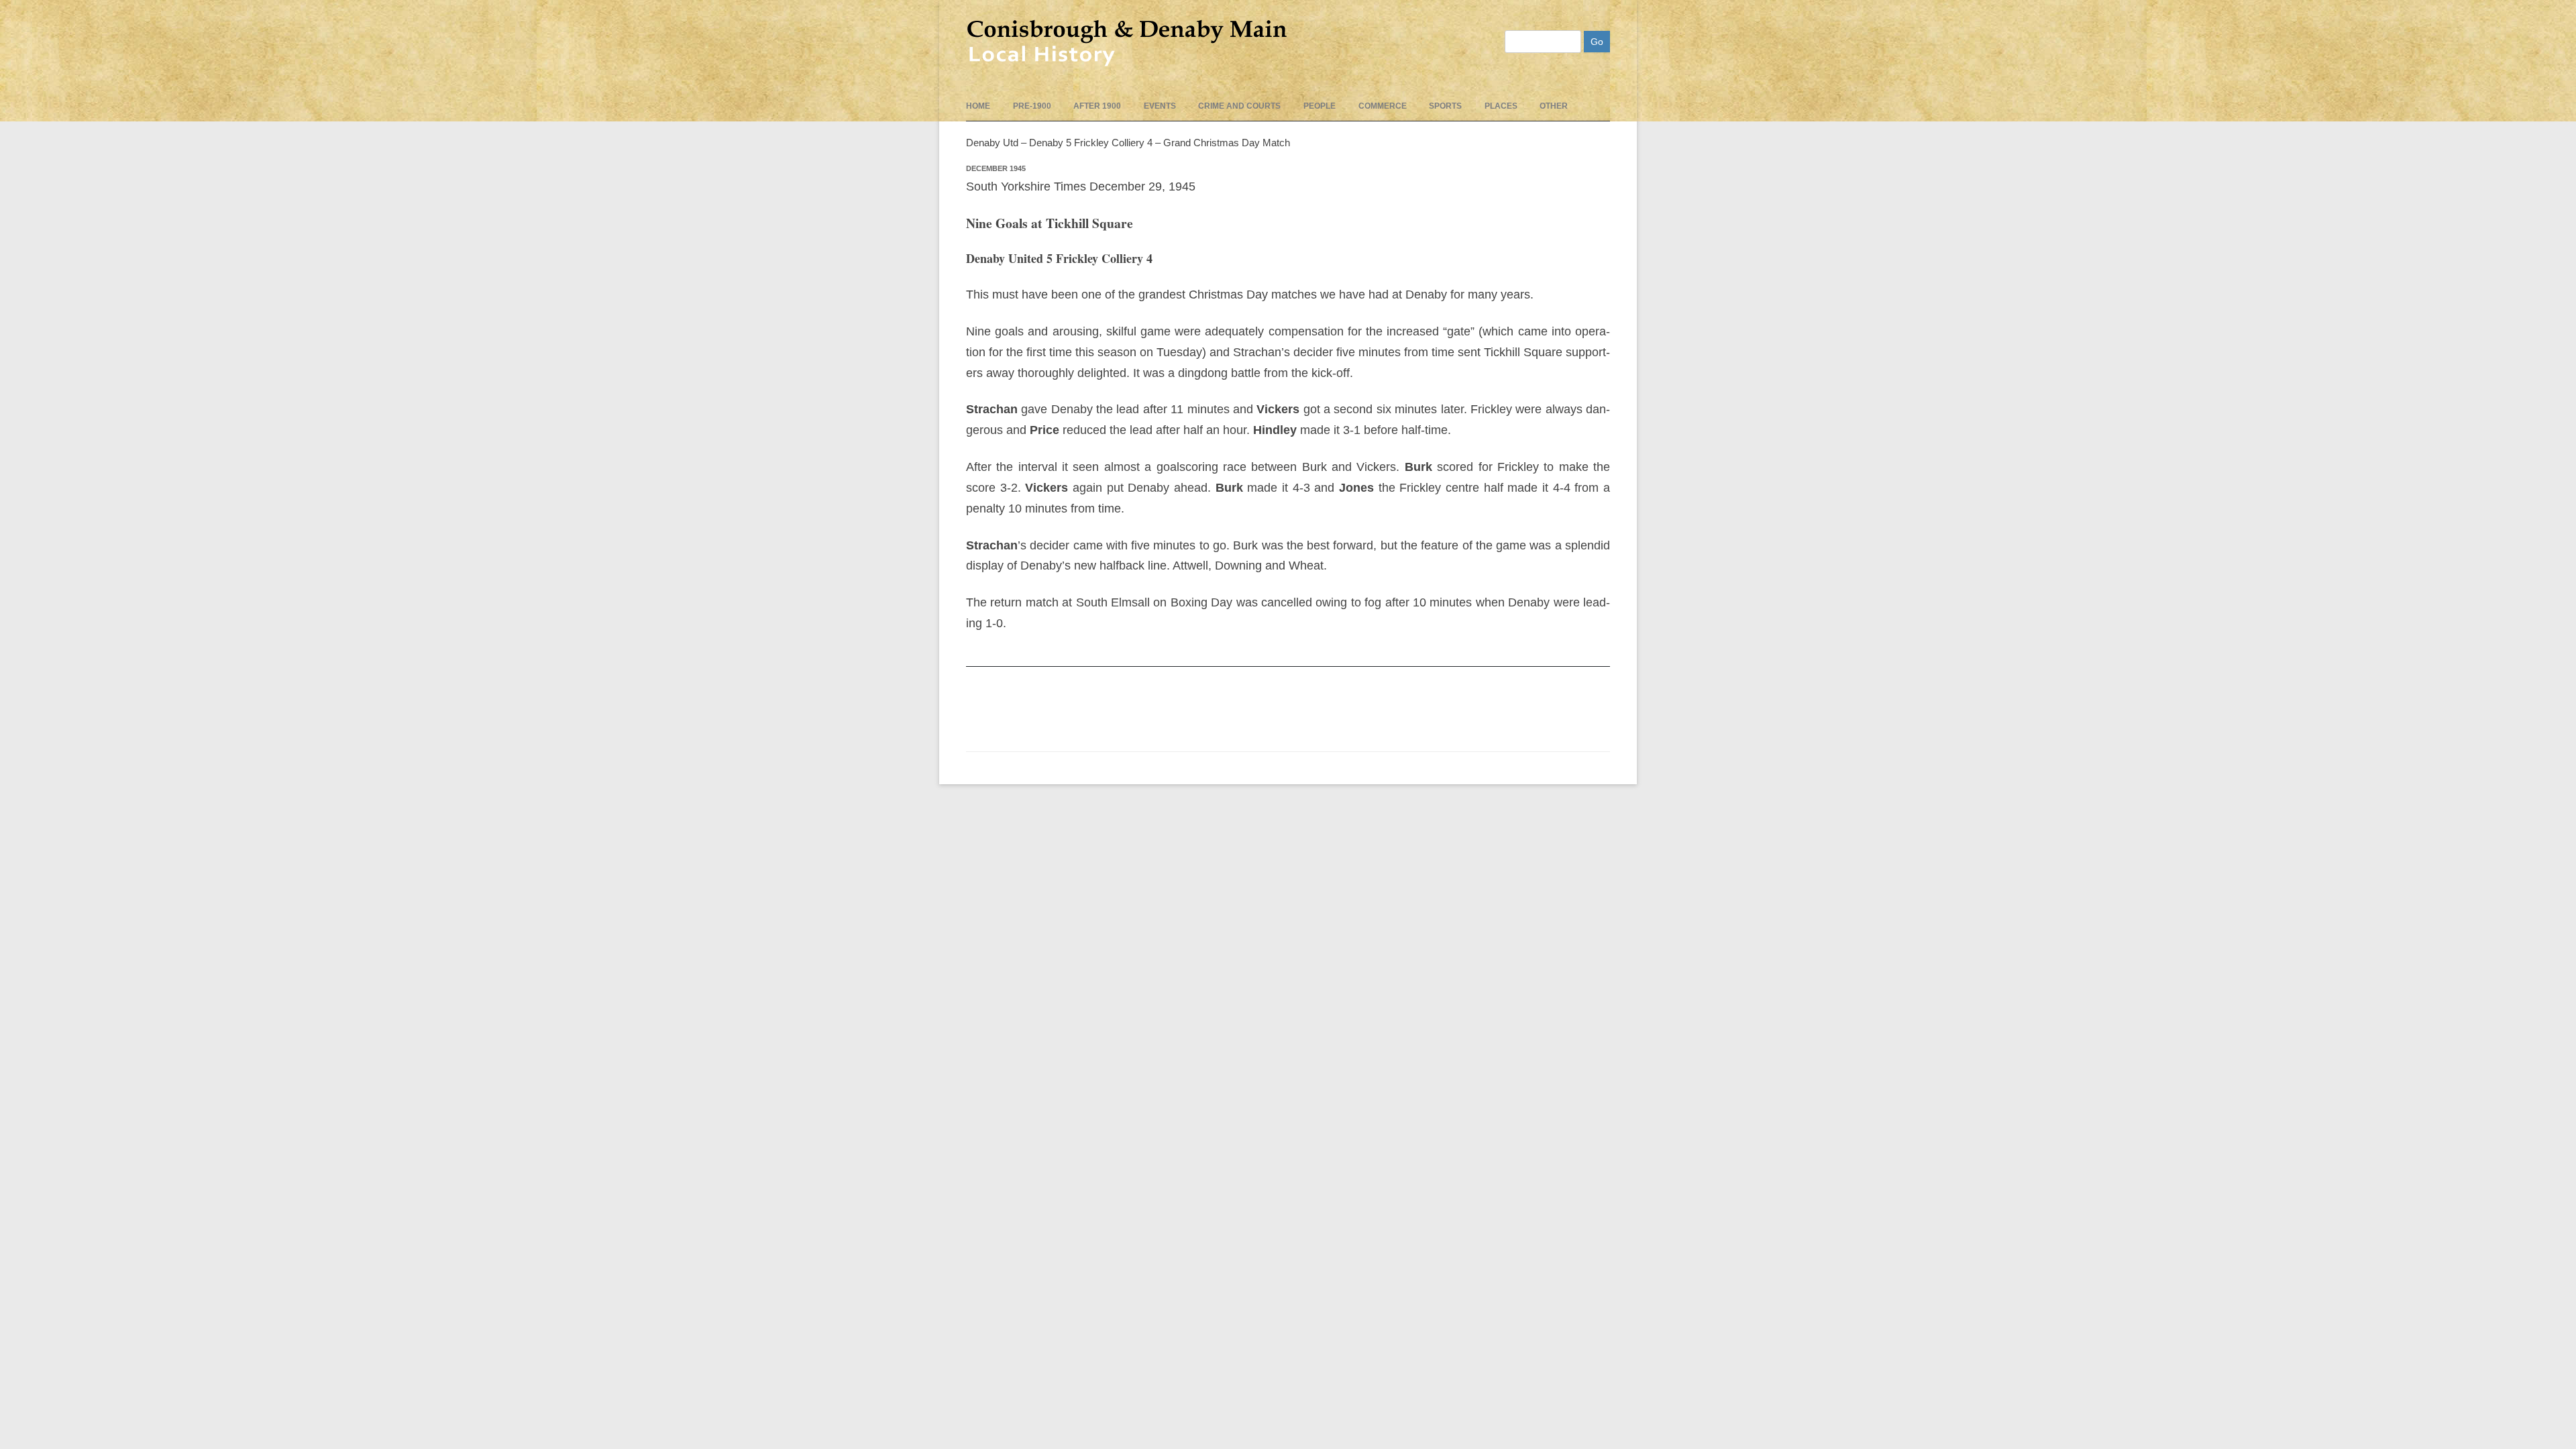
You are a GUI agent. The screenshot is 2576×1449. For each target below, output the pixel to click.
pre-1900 (1032, 106)
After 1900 (1097, 106)
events (1160, 106)
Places (1501, 106)
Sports (1445, 106)
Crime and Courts (1239, 106)
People (1320, 106)
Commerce (1383, 106)
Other (1554, 106)
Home (978, 106)
